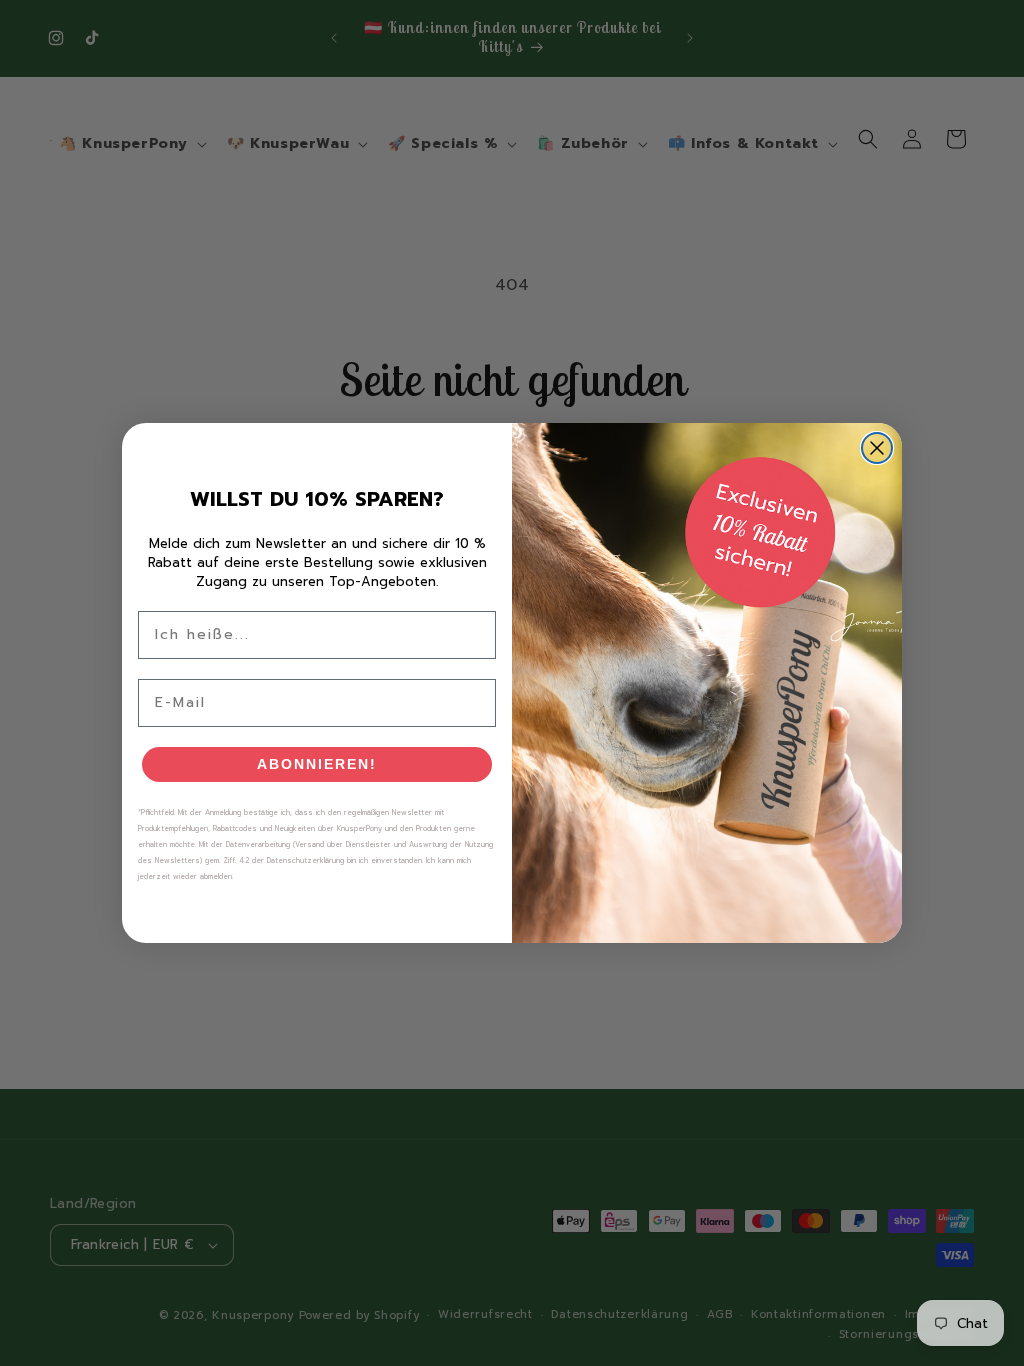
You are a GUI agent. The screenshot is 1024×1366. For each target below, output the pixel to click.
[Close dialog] (877, 448)
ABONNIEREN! (317, 764)
